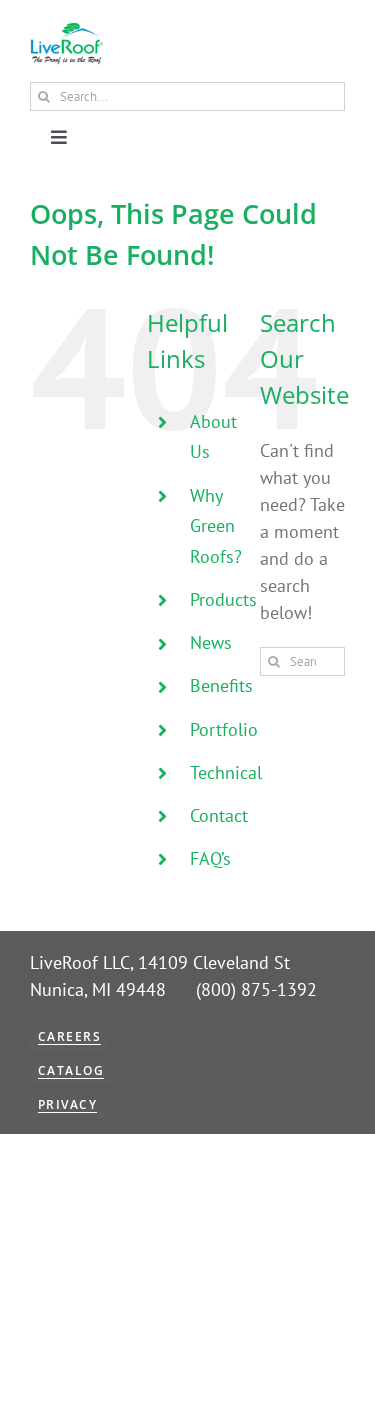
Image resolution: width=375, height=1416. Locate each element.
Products (223, 599)
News (211, 642)
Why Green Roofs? (216, 526)
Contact (219, 815)
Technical (226, 772)
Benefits (221, 685)
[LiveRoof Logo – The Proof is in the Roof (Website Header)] (66, 30)
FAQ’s (210, 858)
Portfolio (224, 729)
